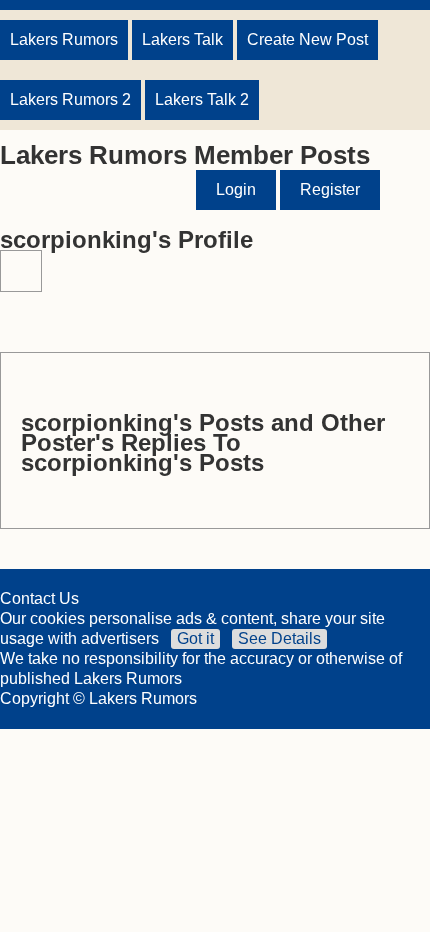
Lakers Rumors (64, 39)
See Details (279, 638)
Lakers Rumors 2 (70, 99)
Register (330, 189)
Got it (195, 638)
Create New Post (307, 39)
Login (236, 189)
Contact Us (39, 598)
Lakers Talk (182, 39)
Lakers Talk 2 (202, 99)
